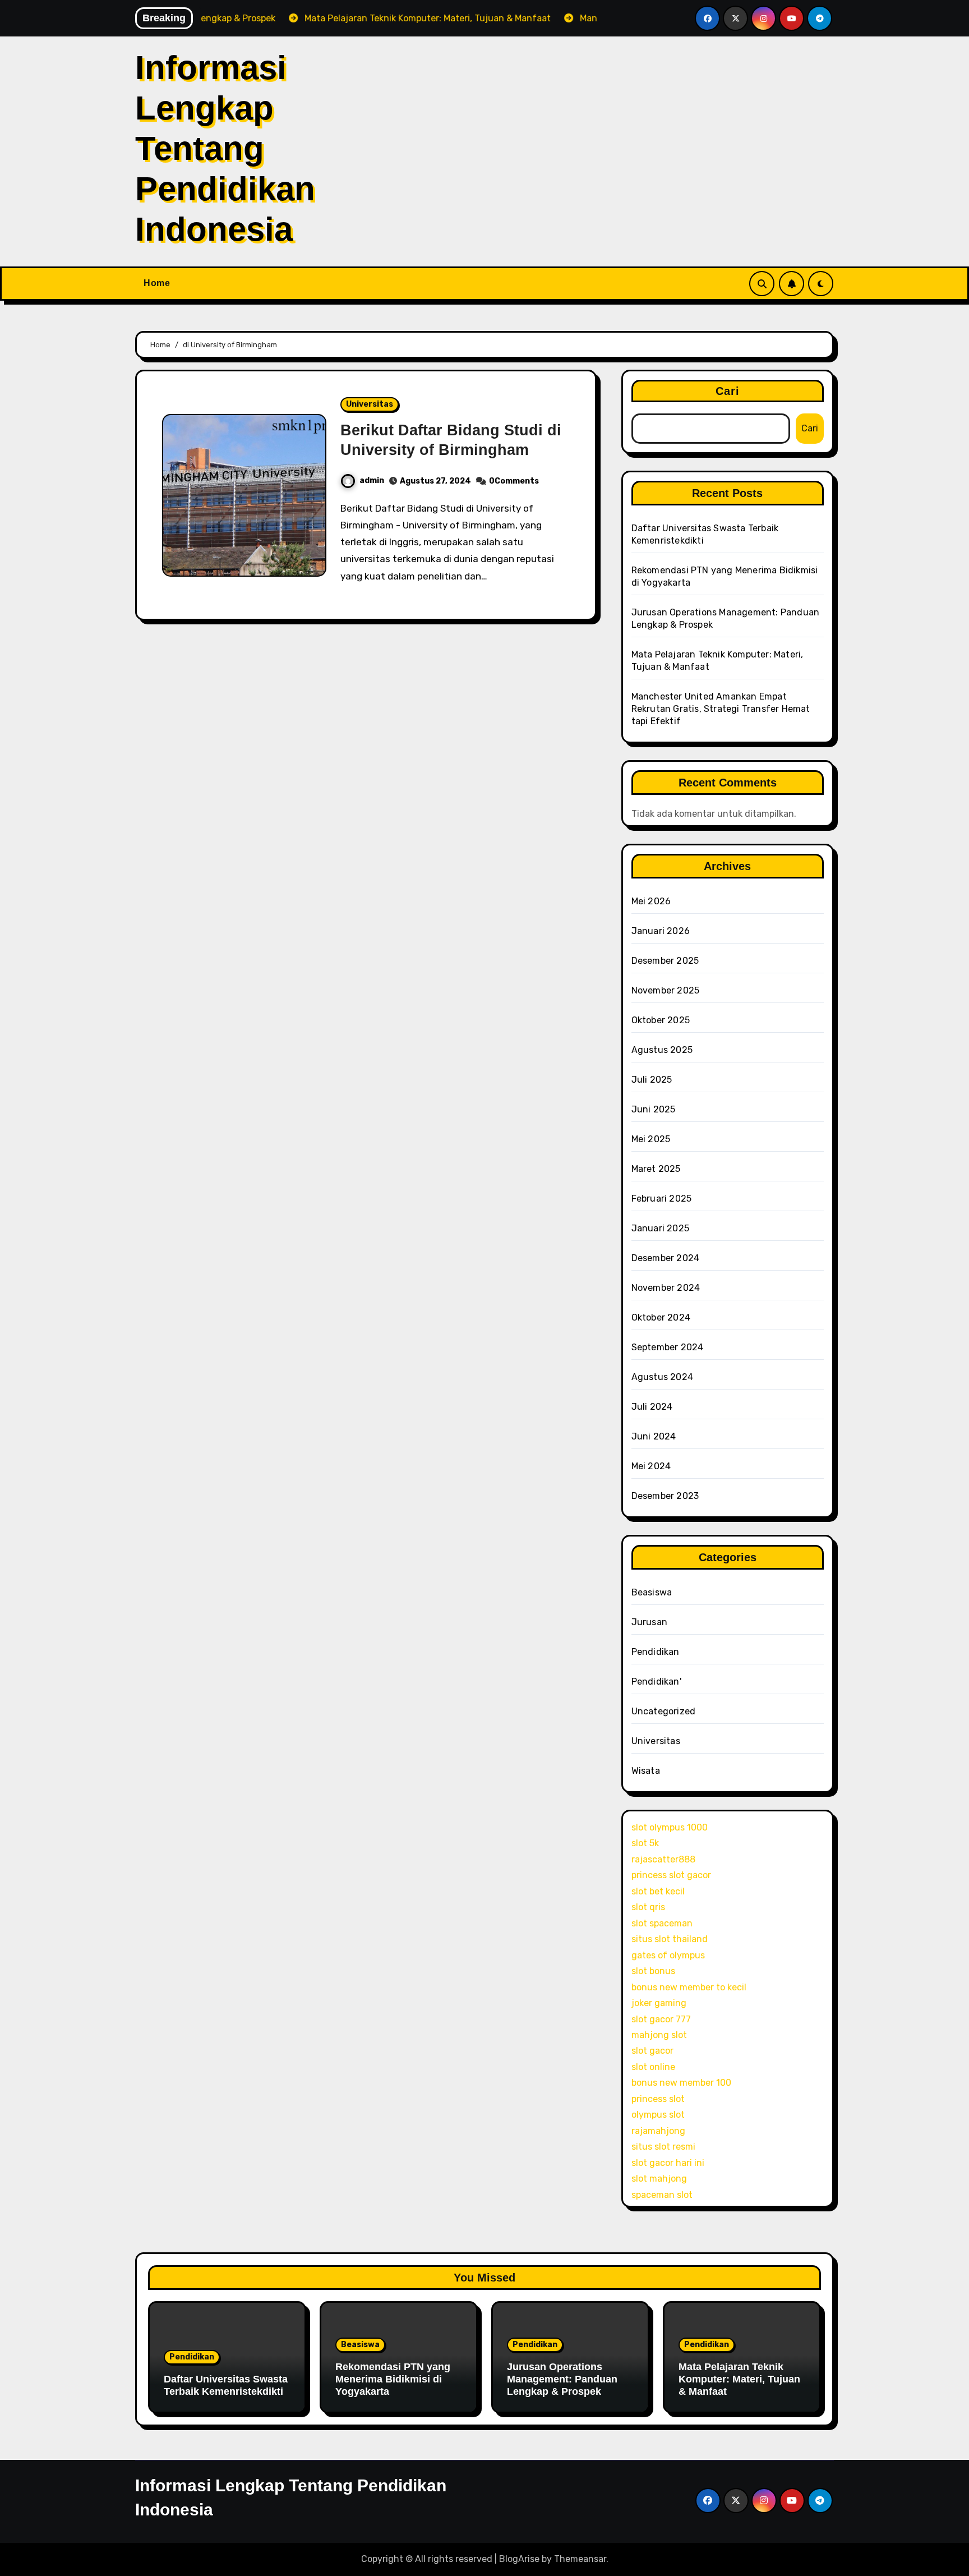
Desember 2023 (665, 1496)
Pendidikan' (656, 1682)
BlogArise (519, 2559)
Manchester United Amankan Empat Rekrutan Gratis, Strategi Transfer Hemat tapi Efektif (721, 709)
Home (157, 283)
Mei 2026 (651, 901)
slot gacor (652, 2051)
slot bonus (653, 1971)
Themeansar (580, 2559)
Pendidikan (656, 1652)
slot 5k (645, 1843)
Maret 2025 (656, 1169)
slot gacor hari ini (668, 2163)
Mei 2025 (651, 1139)
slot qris (648, 1907)
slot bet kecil (658, 1891)
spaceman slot (662, 2195)
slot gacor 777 (661, 2019)
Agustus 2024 (662, 1377)
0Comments (514, 481)
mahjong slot (659, 2035)
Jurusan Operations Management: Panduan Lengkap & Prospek (562, 2379)
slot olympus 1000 (670, 1827)
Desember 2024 (666, 1258)
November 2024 (666, 1288)
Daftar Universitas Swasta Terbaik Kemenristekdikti (226, 2385)
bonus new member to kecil (689, 1987)
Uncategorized (664, 1711)
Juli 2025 (652, 1080)
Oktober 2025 (661, 1020)
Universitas (370, 404)
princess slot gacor (671, 1875)
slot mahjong (659, 2179)
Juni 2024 (654, 1436)
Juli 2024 (652, 1407)
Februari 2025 (662, 1199)
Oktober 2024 (661, 1317)
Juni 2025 (654, 1109)
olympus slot (658, 2115)
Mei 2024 (651, 1466)
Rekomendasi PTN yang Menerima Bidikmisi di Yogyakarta (393, 2379)
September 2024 (668, 1347)
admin (372, 480)
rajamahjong (658, 2131)
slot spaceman (662, 1923)
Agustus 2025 (662, 1050)
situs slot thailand (670, 1939)
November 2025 (666, 990)
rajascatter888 (663, 1859)
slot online (653, 2067)
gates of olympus (668, 1955)
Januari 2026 (661, 931)
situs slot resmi (663, 2147)
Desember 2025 (665, 961)
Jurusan (649, 1622)
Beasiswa (652, 1592)
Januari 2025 (660, 1228)
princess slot (658, 2099)
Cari (728, 391)
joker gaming (659, 2003)
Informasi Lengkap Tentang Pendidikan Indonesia (225, 148)
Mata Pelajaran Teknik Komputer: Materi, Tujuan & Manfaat (739, 2379)
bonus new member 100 (681, 2083)
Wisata (646, 1771)
